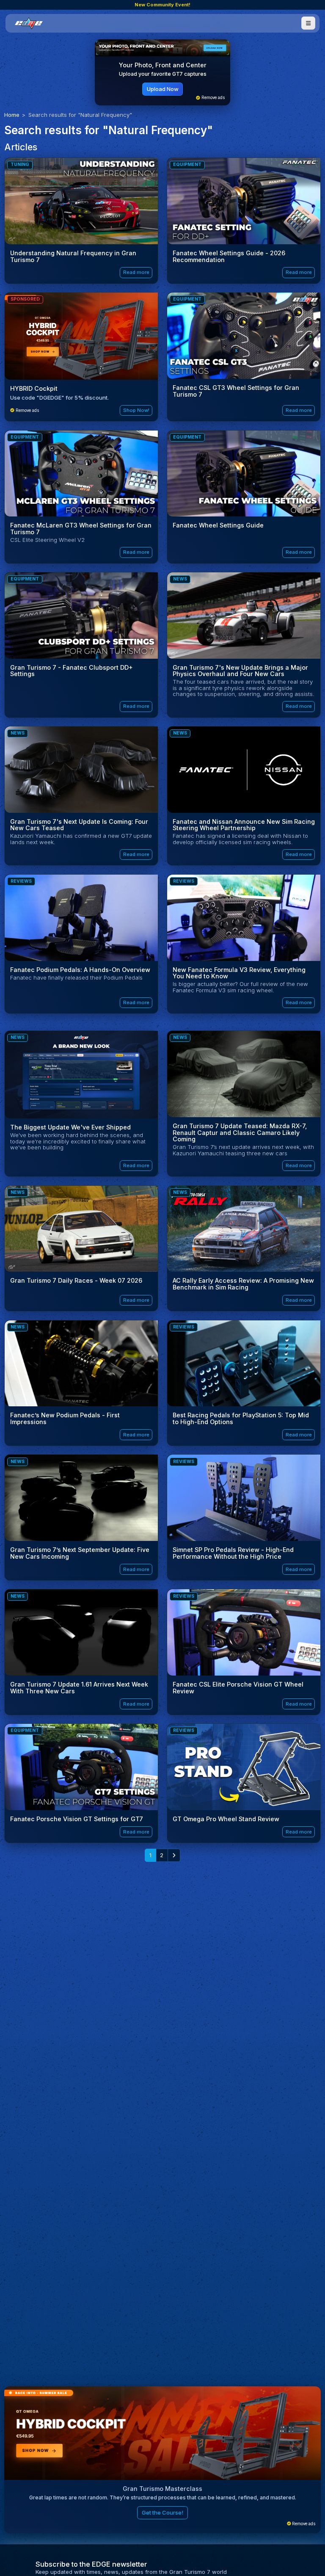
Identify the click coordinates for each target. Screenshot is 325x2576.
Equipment (187, 164)
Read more (136, 272)
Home (12, 115)
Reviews (21, 881)
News (180, 579)
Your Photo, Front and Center (163, 65)
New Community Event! (162, 5)
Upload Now (163, 89)
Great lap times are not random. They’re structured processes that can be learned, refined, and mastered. (163, 2497)
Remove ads (212, 98)
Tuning (20, 164)
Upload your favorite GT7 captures (163, 74)
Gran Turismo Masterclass (162, 2489)
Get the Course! (162, 2512)
